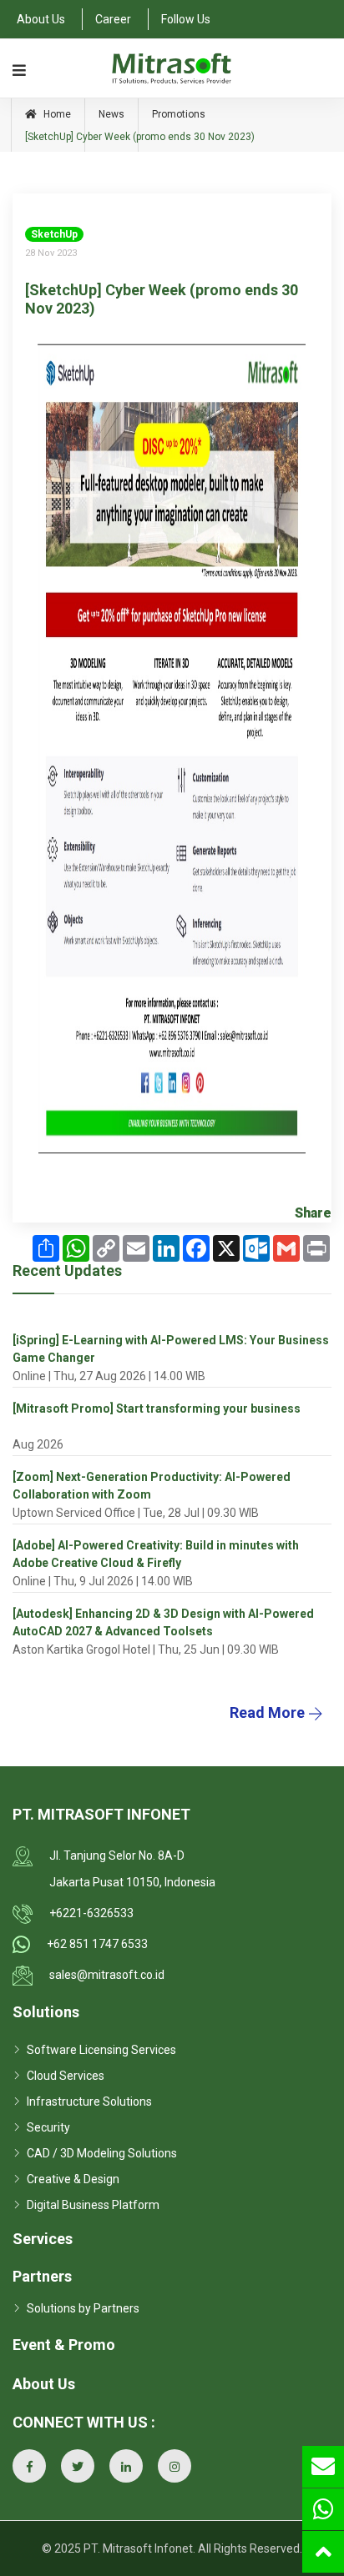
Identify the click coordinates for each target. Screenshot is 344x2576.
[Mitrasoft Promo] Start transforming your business (157, 1409)
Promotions (179, 114)
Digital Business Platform (93, 2205)
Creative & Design (73, 2179)
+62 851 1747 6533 (97, 1944)
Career (113, 19)
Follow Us (186, 19)
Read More (269, 1712)
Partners (42, 2276)
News (111, 114)
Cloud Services (66, 2076)
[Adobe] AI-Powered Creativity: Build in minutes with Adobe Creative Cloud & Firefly (156, 1554)
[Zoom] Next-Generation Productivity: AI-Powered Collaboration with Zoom (152, 1486)
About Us (41, 19)
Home (56, 114)
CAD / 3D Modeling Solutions (102, 2153)
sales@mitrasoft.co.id (107, 1975)
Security (48, 2127)
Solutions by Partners (83, 2308)
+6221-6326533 (91, 1913)
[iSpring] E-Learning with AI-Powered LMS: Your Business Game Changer (171, 1349)
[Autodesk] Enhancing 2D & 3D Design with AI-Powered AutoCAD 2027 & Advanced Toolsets (163, 1622)
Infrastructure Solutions (89, 2101)
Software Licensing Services (101, 2050)
